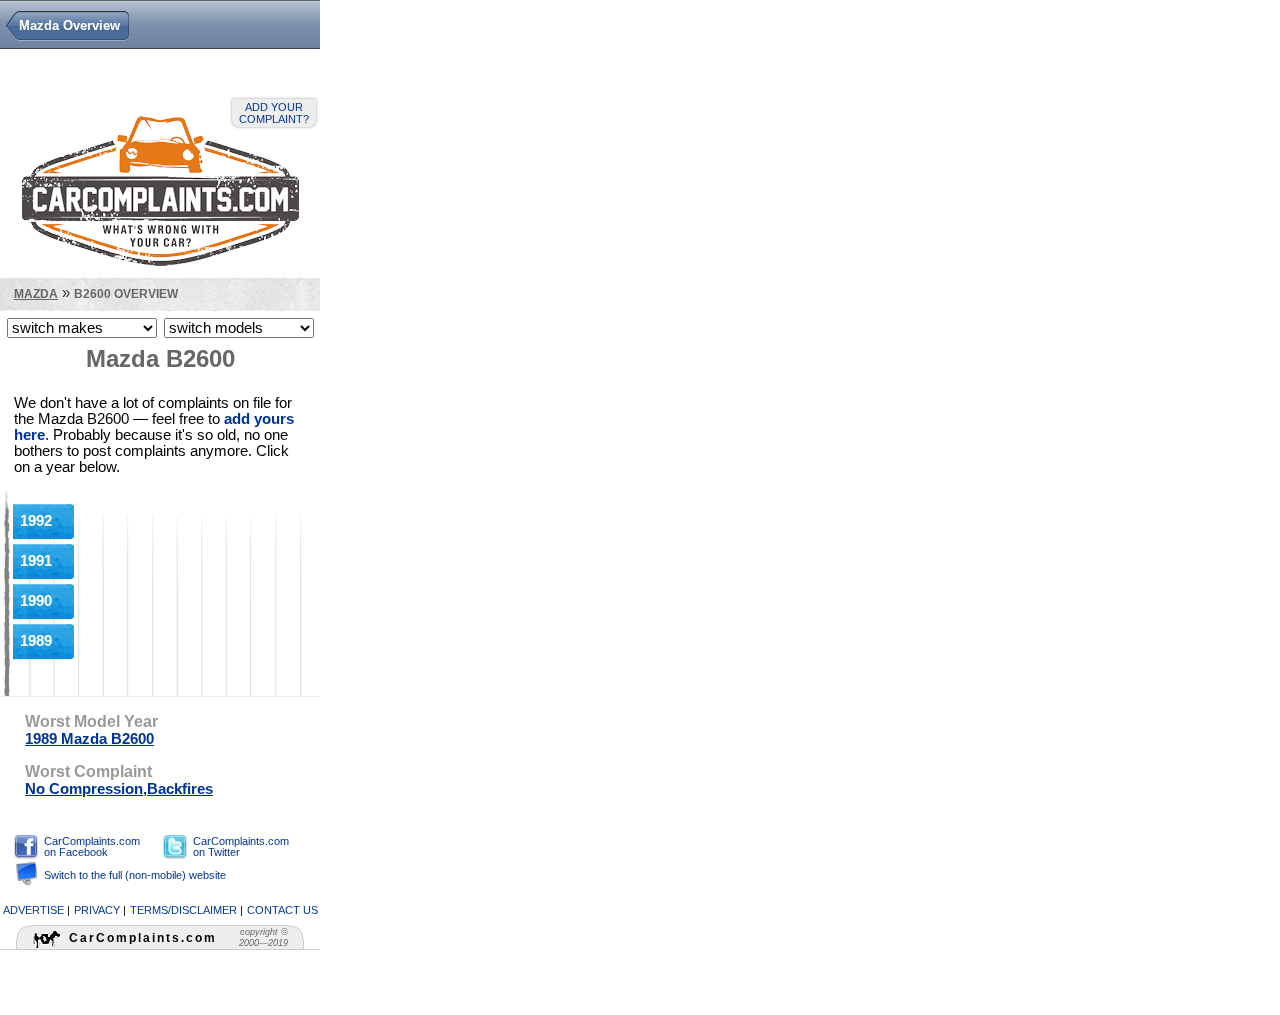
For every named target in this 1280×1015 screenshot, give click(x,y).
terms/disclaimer (183, 910)
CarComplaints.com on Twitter (241, 846)
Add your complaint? (274, 113)
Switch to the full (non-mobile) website (135, 875)
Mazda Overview (69, 25)
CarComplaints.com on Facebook (92, 846)
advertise (33, 910)
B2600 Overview (126, 293)
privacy (97, 910)
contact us (282, 910)
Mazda (36, 293)
